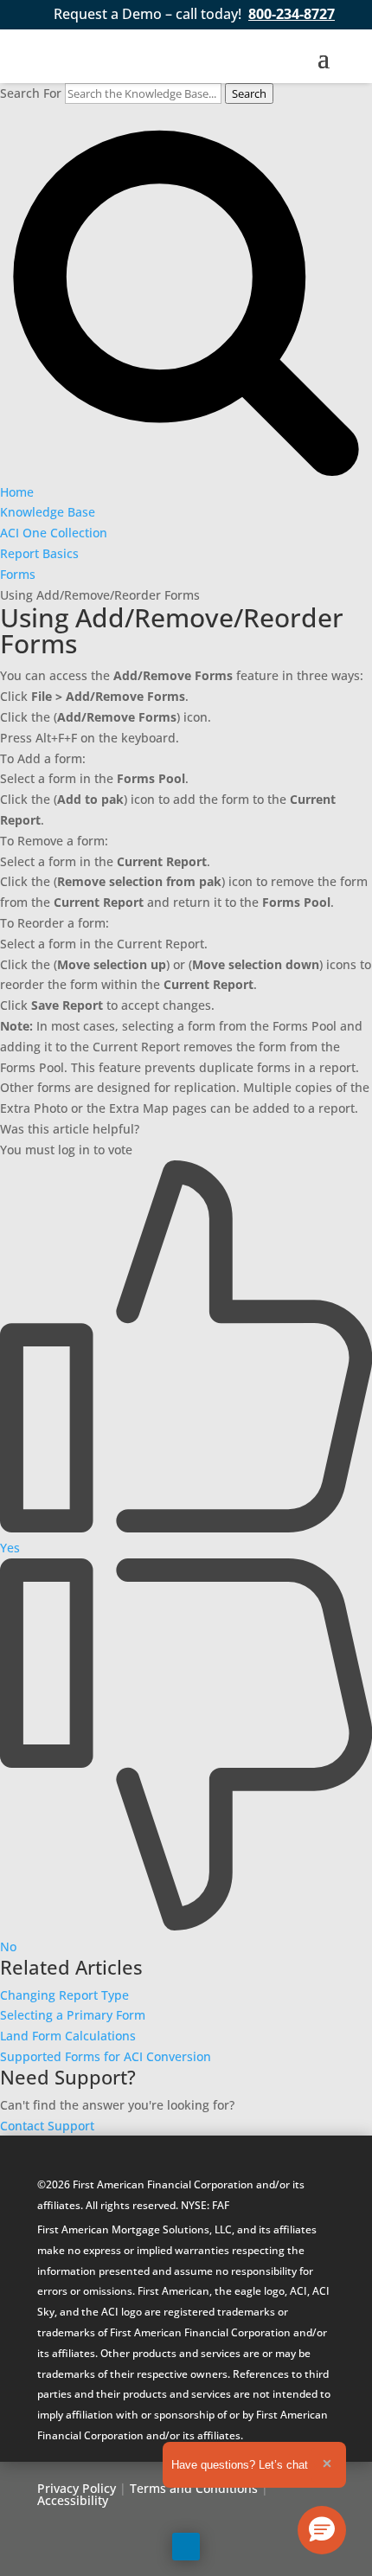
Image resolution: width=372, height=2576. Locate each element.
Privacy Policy (77, 2488)
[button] (322, 2530)
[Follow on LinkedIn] (186, 2547)
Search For (31, 93)
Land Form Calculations (68, 2036)
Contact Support (47, 2126)
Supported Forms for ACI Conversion (106, 2056)
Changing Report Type (64, 1995)
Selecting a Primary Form (73, 2015)
